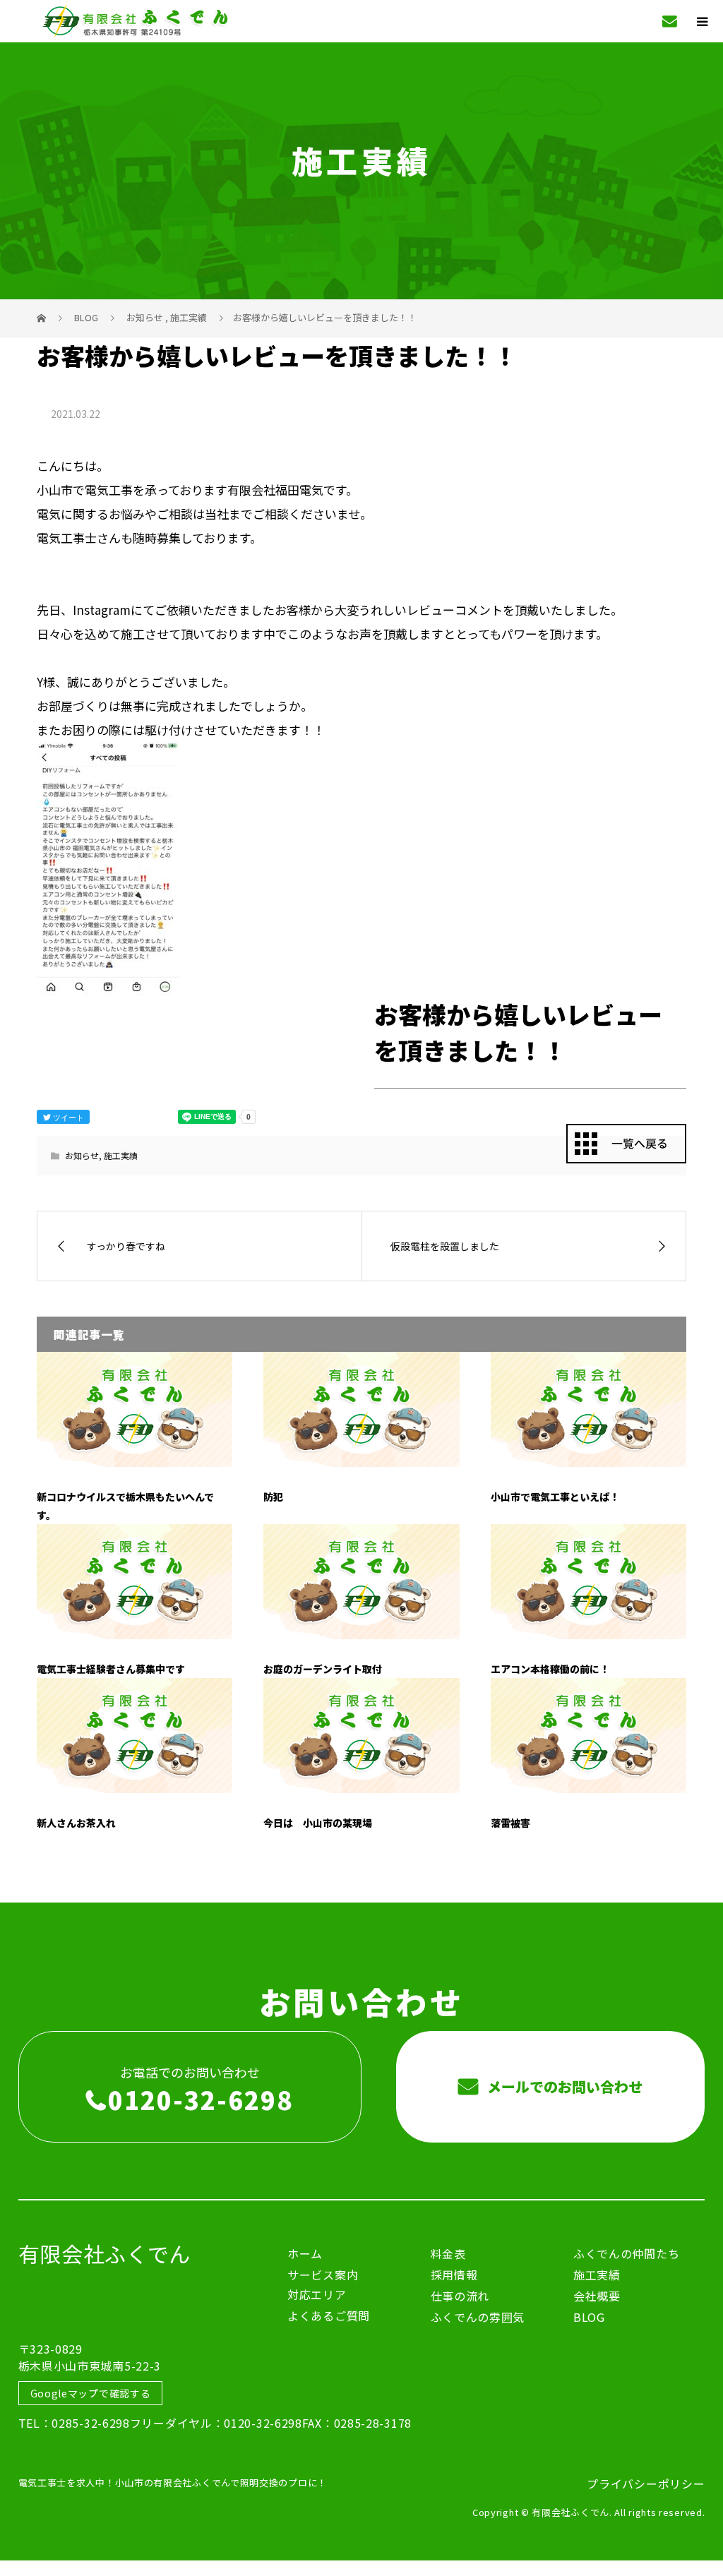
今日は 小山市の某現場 (318, 1823)
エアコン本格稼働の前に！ (550, 1669)
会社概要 (597, 2296)
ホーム (305, 2253)
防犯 (273, 1497)
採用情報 (454, 2275)
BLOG (589, 2317)
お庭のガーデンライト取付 (323, 1669)
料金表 (448, 2253)
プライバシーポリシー (646, 2484)
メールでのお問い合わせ (563, 2086)
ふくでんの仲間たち (626, 2253)
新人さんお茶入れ (76, 1823)
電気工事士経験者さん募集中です (111, 1669)
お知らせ (82, 1155)
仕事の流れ (460, 2296)
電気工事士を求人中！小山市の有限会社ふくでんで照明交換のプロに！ (173, 2482)
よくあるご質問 (329, 2316)
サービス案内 (323, 2275)
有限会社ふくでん (105, 2253)
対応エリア (317, 2294)
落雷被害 (510, 1823)
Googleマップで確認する (91, 2393)
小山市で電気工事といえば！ (555, 1497)
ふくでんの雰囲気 (478, 2317)
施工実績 (121, 1155)
